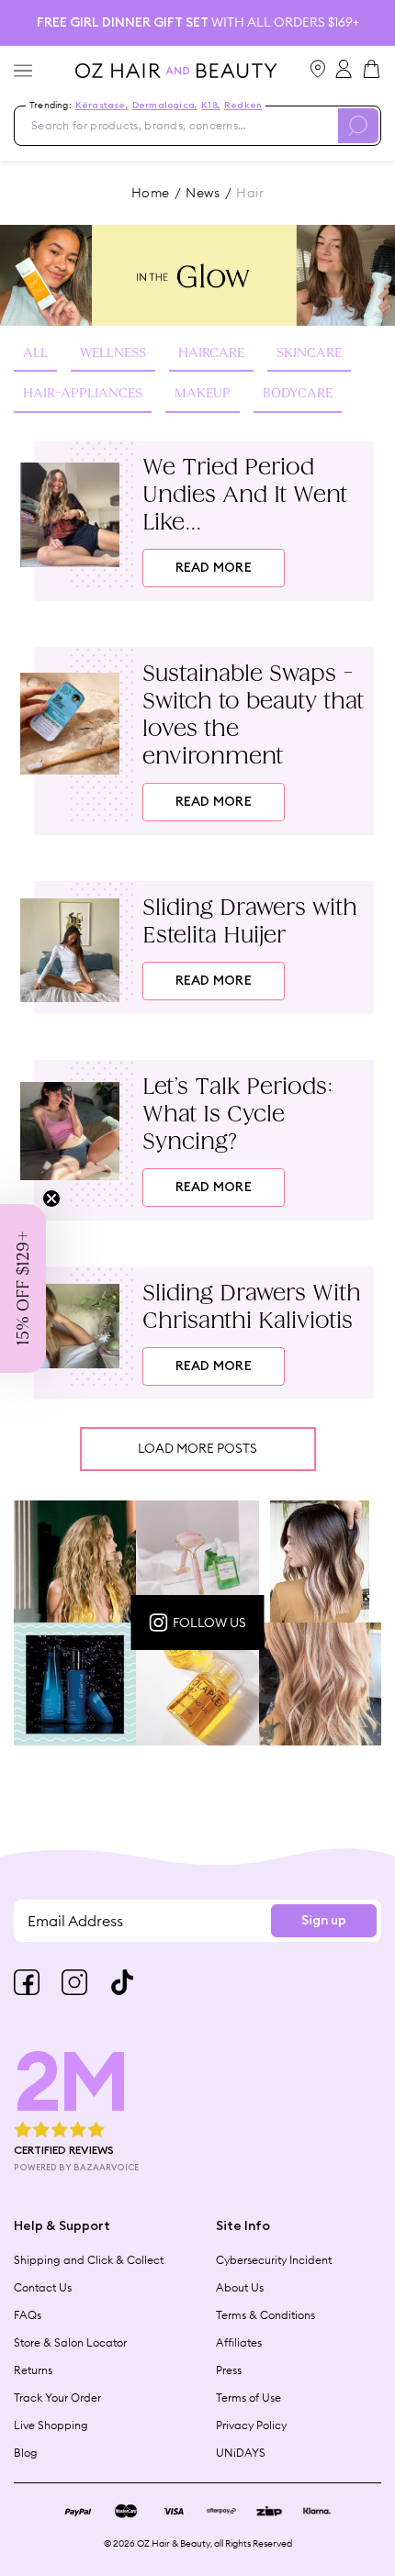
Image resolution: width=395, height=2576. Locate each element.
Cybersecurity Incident (274, 2260)
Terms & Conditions (265, 2315)
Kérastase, (102, 106)
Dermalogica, (165, 106)
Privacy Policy (251, 2425)
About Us (240, 2287)
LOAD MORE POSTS (197, 1448)
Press (229, 2370)
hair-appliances (83, 393)
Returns (33, 2370)
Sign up (324, 1921)
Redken (243, 106)
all (35, 353)
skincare (309, 353)
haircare (211, 353)
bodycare (298, 393)
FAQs (28, 2315)
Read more (214, 568)
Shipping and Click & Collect (89, 2260)
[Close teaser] (51, 1199)
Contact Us (43, 2287)
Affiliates (239, 2342)
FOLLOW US (209, 1623)
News (203, 193)
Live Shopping (51, 2425)
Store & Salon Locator (70, 2342)
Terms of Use (248, 2398)
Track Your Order (57, 2398)
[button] (23, 1288)
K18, (211, 106)
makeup (203, 393)
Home (151, 193)
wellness (113, 353)
